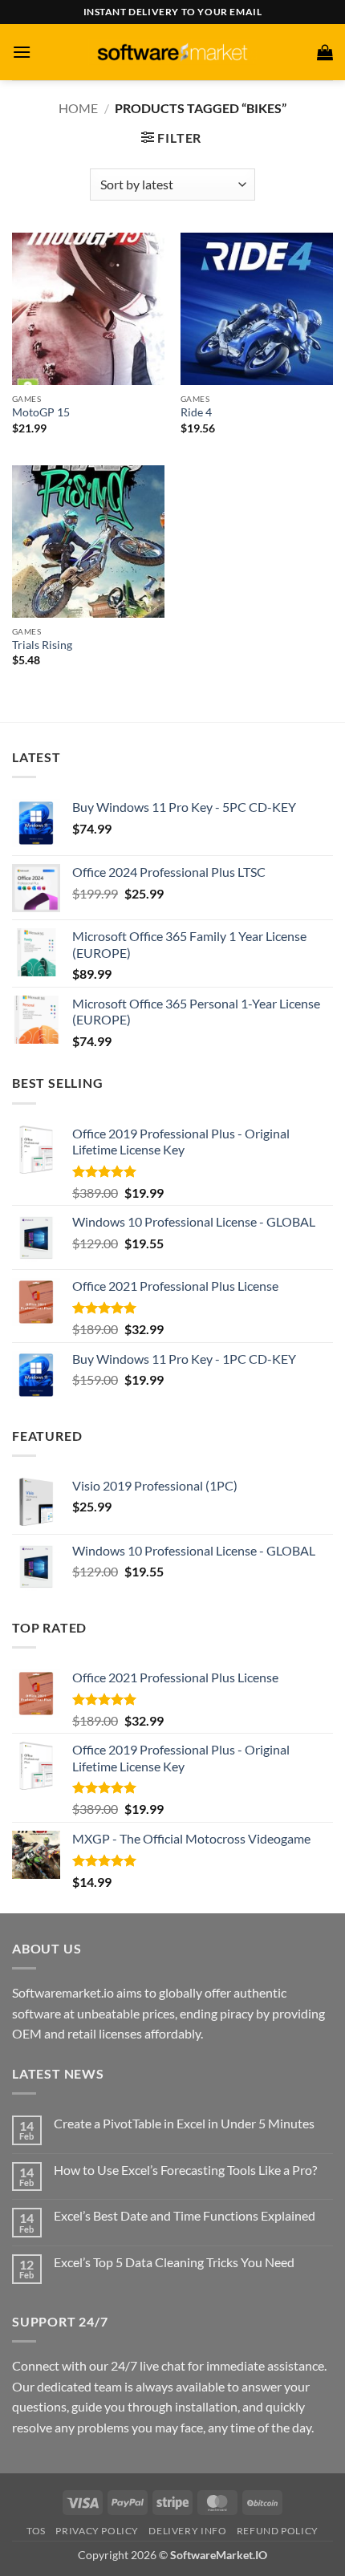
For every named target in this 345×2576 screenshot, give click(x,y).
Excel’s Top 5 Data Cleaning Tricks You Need (174, 2262)
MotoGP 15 (41, 412)
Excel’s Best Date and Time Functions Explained (185, 2215)
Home (78, 108)
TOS (36, 2531)
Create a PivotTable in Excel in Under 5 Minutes (184, 2123)
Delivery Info (187, 2531)
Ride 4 (196, 412)
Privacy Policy (97, 2531)
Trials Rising (42, 645)
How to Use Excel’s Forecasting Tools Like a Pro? (185, 2170)
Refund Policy (278, 2531)
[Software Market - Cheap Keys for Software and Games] (172, 52)
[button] (22, 52)
